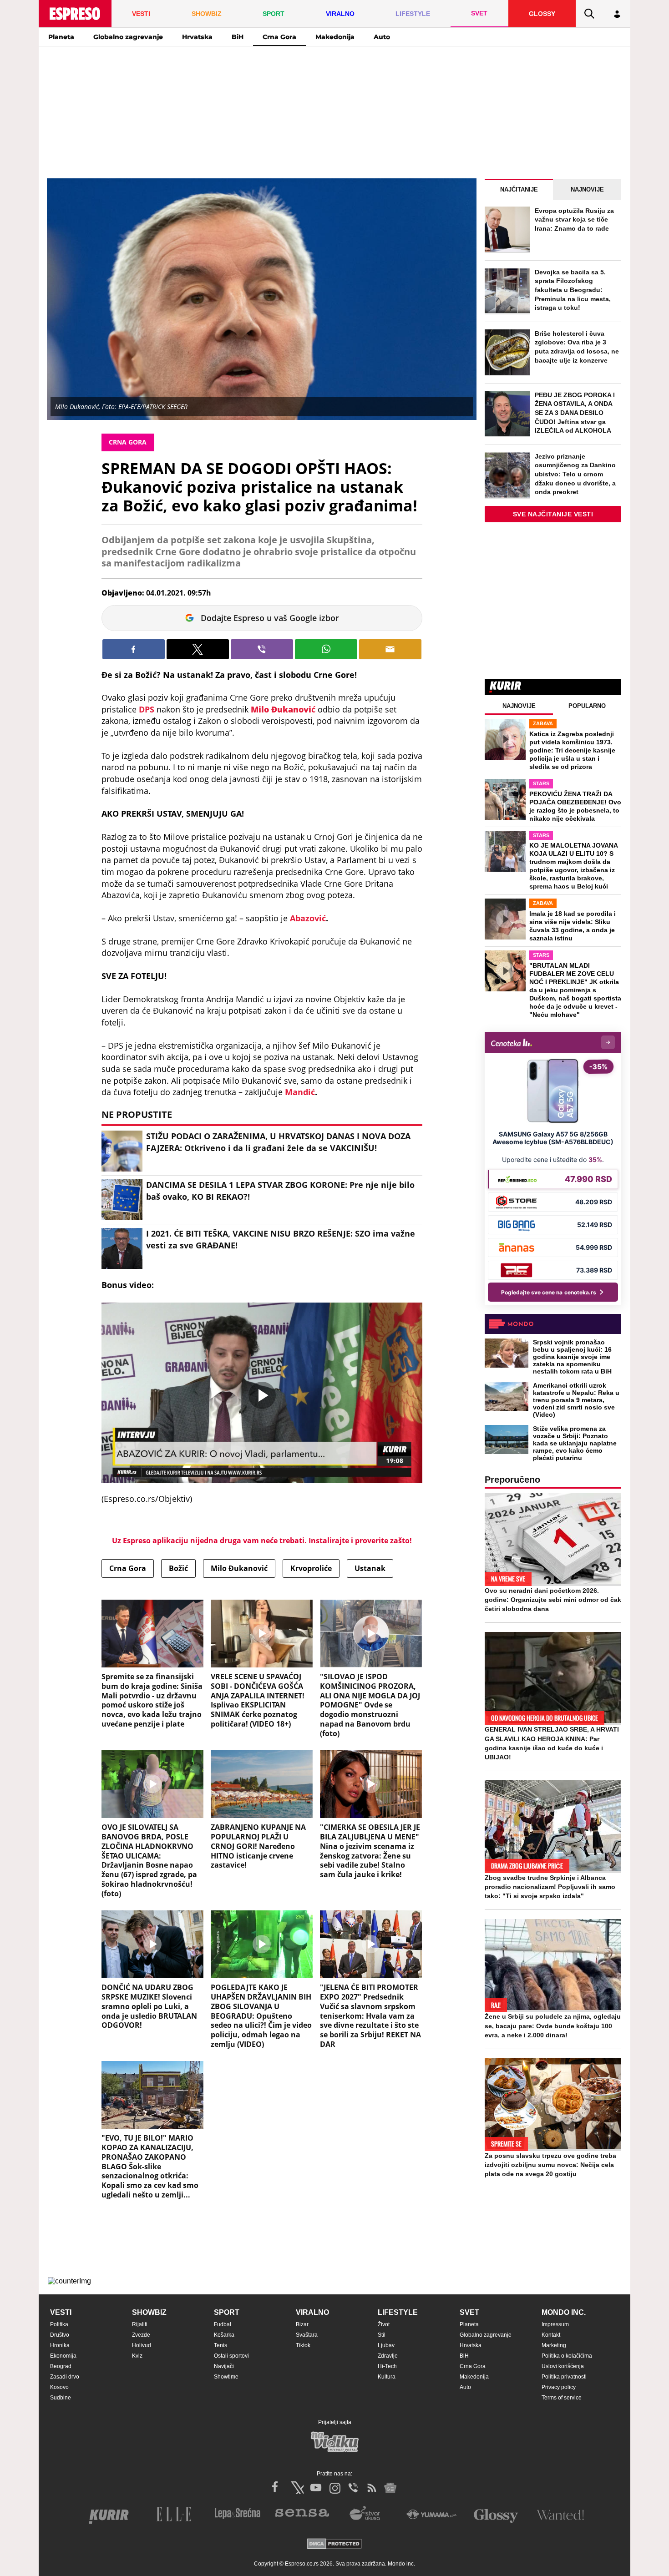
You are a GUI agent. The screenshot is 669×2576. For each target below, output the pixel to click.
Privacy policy (559, 2387)
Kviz (137, 2356)
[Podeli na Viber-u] (262, 649)
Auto (382, 37)
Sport (227, 2312)
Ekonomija (63, 2356)
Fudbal (223, 2324)
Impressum (555, 2324)
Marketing (554, 2345)
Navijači (224, 2366)
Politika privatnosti (564, 2377)
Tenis (220, 2345)
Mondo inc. (564, 2312)
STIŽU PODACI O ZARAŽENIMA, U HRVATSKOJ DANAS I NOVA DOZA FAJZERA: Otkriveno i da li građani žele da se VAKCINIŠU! (278, 1142)
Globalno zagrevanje (128, 37)
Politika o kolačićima (567, 2356)
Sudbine (61, 2398)
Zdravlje (388, 2356)
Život (384, 2324)
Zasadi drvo (65, 2377)
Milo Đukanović (239, 1568)
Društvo (60, 2335)
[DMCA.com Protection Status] (334, 2544)
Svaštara (307, 2335)
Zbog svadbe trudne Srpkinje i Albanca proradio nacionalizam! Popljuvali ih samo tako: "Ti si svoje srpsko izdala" (550, 1887)
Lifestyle (398, 2312)
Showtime (226, 2377)
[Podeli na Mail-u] (390, 649)
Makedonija (335, 37)
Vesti (61, 2312)
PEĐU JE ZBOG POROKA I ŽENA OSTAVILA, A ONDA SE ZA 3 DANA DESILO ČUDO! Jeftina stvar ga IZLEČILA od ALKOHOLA (575, 413)
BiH (238, 37)
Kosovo (59, 2387)
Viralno (312, 2312)
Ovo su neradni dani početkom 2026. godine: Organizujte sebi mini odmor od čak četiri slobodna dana (553, 1600)
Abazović (308, 918)
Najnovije (587, 189)
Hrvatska (197, 37)
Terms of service (562, 2398)
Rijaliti (140, 2324)
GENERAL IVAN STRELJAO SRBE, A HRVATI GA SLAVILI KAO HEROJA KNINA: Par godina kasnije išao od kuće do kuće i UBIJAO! (552, 1743)
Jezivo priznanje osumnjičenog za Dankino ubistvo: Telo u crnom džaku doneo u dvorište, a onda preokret (575, 474)
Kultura (387, 2377)
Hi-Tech (387, 2366)
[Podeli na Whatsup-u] (326, 649)
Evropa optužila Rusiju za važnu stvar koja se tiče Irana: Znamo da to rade (574, 220)
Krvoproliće (311, 1568)
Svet (469, 2312)
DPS (147, 709)
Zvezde (141, 2335)
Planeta (61, 37)
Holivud (142, 2345)
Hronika (60, 2345)
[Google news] (390, 2488)
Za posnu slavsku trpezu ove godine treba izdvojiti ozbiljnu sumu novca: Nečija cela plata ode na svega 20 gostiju (550, 2165)
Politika (59, 2324)
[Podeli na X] (198, 649)
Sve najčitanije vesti (553, 514)
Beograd (61, 2366)
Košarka (224, 2335)
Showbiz (149, 2312)
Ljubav (386, 2345)
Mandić (300, 1092)
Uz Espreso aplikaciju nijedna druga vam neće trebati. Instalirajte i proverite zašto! (262, 1541)
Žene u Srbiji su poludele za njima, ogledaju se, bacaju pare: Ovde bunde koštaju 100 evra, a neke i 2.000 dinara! (553, 2025)
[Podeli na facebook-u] (134, 649)
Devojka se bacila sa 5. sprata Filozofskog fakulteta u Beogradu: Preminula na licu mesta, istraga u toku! (573, 290)
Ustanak (370, 1568)
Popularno (587, 706)
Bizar (302, 2324)
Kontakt (551, 2335)
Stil (382, 2335)
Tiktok (303, 2345)
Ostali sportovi (231, 2356)
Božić (178, 1568)
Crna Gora (279, 37)
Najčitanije (519, 189)
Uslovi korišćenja (563, 2366)
